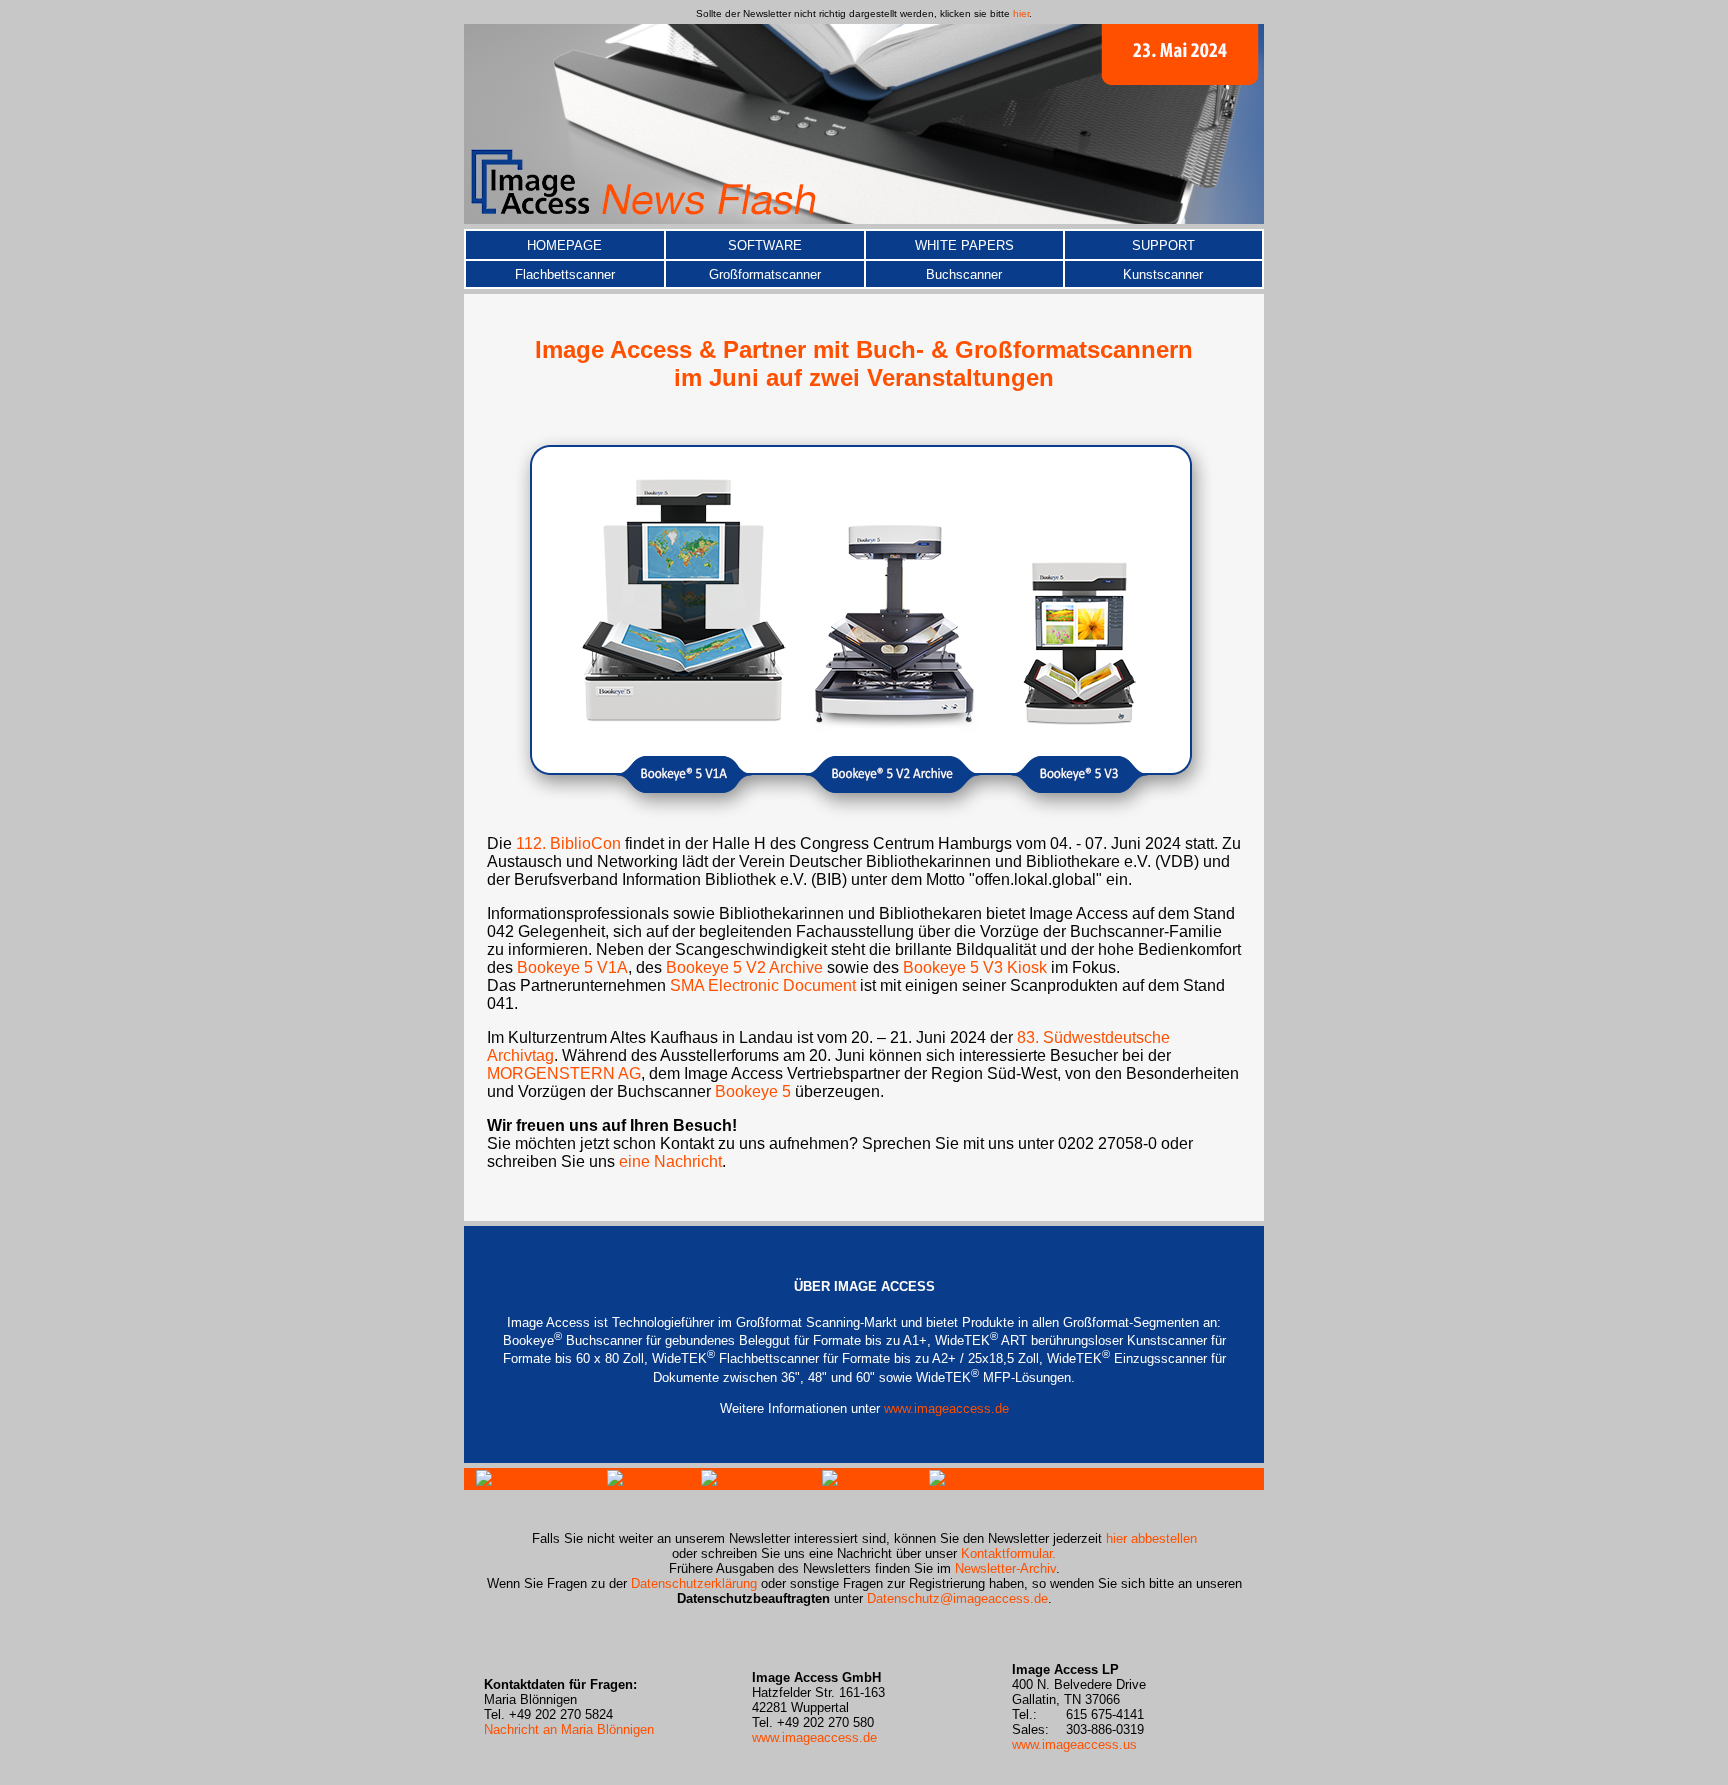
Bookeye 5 (753, 1091)
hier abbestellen (1151, 1538)
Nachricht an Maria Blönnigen (569, 1729)
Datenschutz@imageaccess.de (957, 1598)
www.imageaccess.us (1074, 1744)
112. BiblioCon (568, 843)
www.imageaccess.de (946, 1408)
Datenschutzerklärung (696, 1583)
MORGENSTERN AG (564, 1073)
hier (1021, 13)
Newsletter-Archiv (1005, 1568)
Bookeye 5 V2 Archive (744, 967)
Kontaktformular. (1008, 1553)
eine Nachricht (670, 1161)
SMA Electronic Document (763, 985)
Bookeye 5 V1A (572, 967)
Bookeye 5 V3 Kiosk (975, 967)
